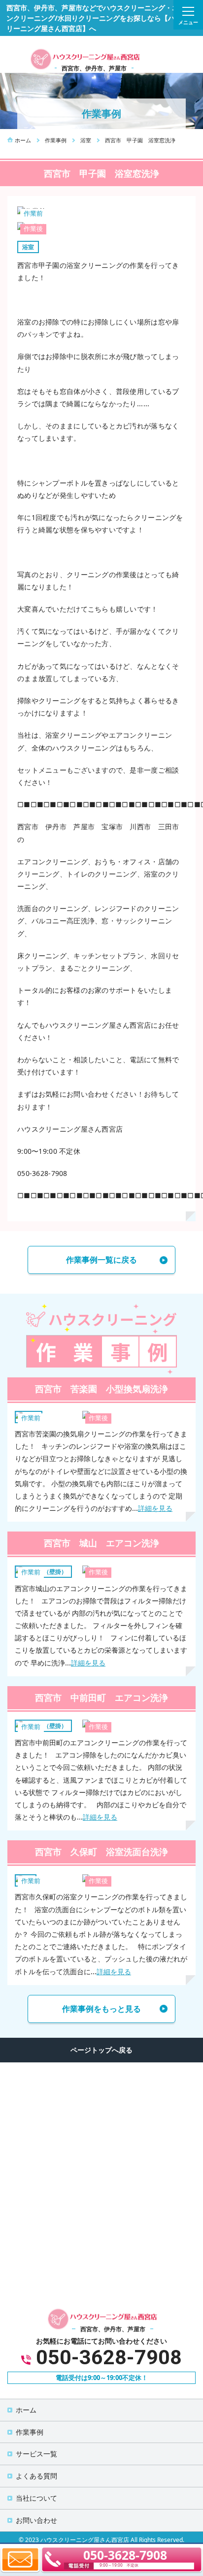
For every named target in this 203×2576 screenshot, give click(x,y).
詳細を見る (155, 1508)
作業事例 (30, 2432)
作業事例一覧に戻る (101, 1260)
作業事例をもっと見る (101, 2009)
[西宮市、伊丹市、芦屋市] (84, 58)
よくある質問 (36, 2476)
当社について (36, 2498)
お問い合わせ (36, 2520)
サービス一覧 (36, 2454)
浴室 (28, 247)
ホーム (26, 2410)
